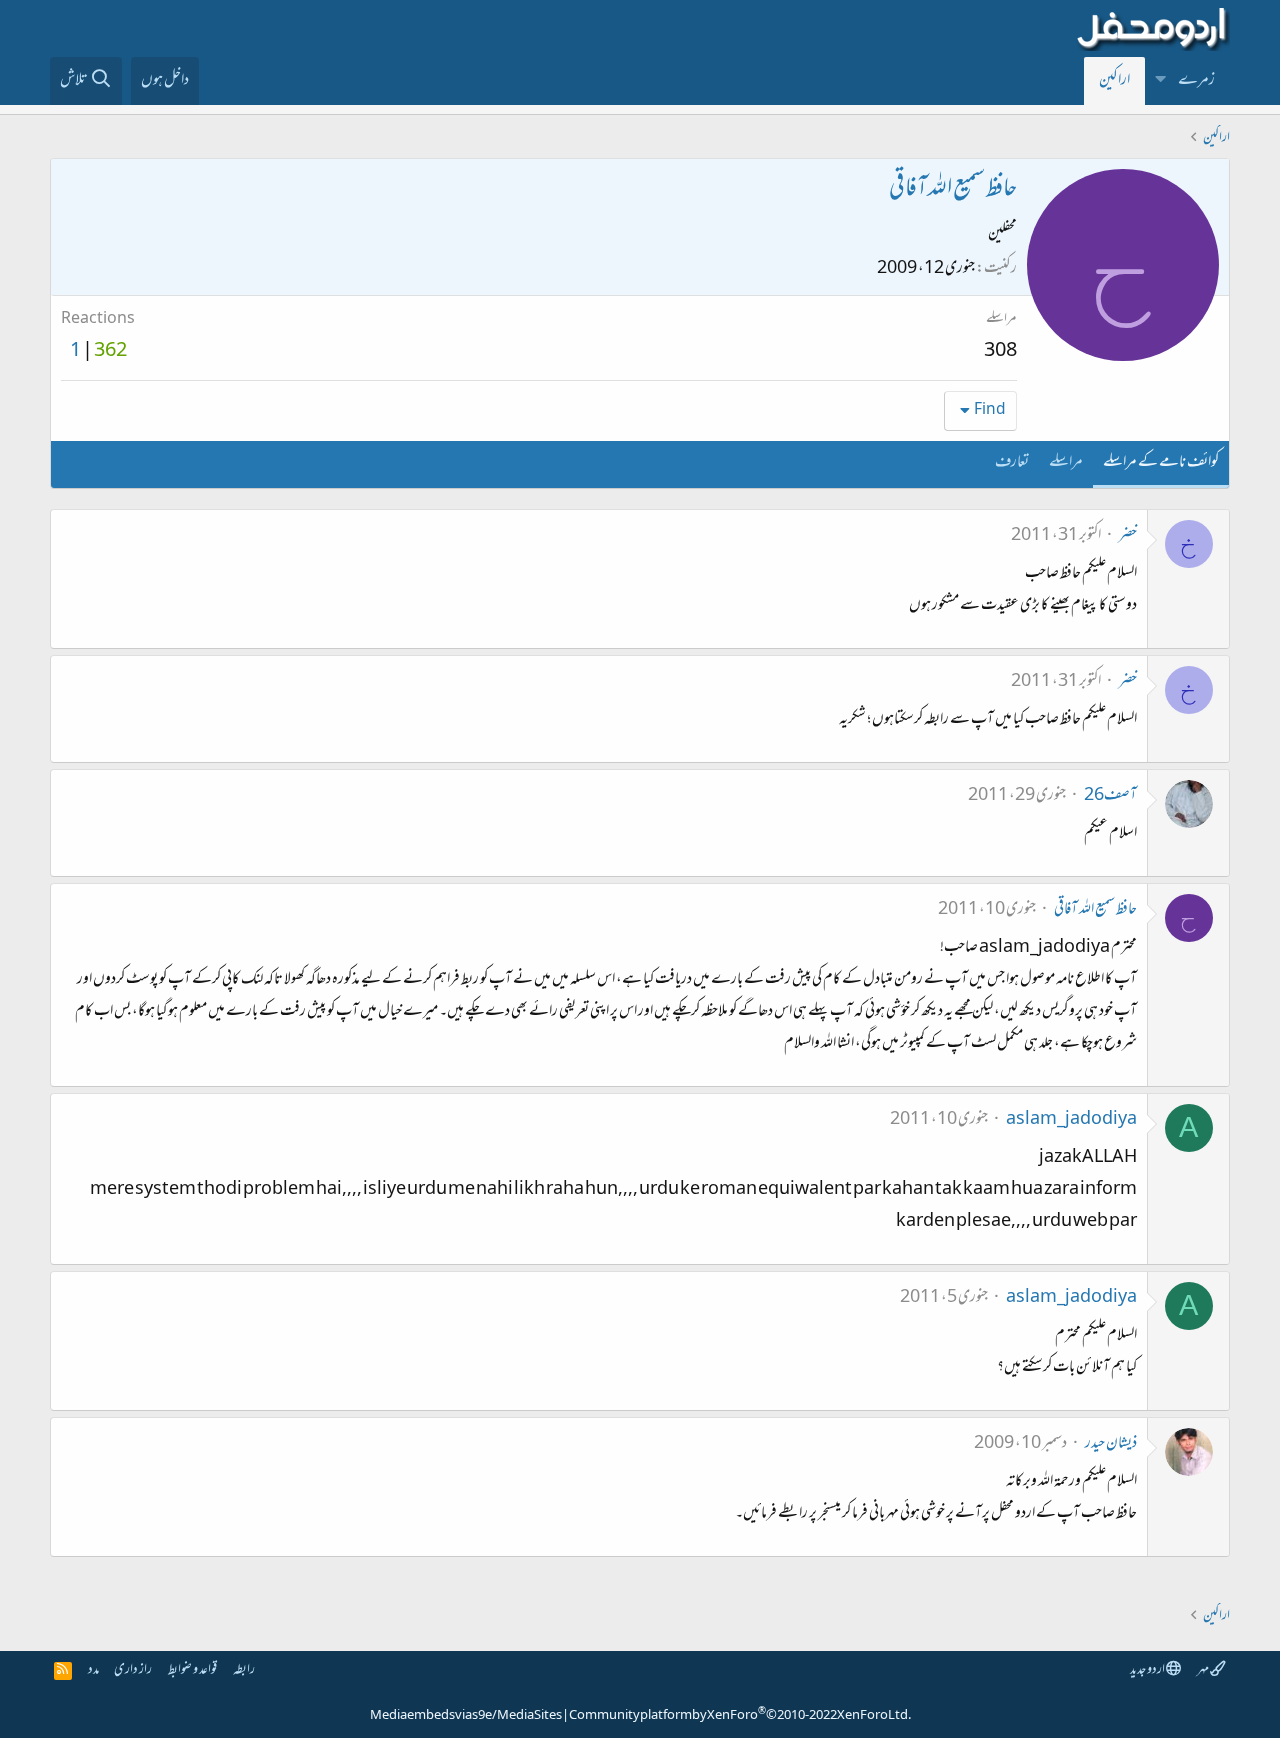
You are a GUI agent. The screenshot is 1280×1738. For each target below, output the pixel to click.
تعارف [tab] (1012, 463)
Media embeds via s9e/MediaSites (466, 1716)
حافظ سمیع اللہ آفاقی (1095, 910)
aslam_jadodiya (1071, 1120)
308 (1000, 352)
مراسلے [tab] (1066, 463)
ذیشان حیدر (1111, 1444)
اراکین (1114, 81)
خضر (1128, 536)
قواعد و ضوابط (192, 1670)
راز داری (133, 1670)
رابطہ (244, 1670)
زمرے (1196, 81)
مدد (93, 1670)
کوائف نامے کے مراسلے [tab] (1161, 463)
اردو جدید (1148, 1670)
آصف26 (1110, 796)
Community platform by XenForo (740, 1716)
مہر (1203, 1670)
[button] (1161, 81)
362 (110, 352)
